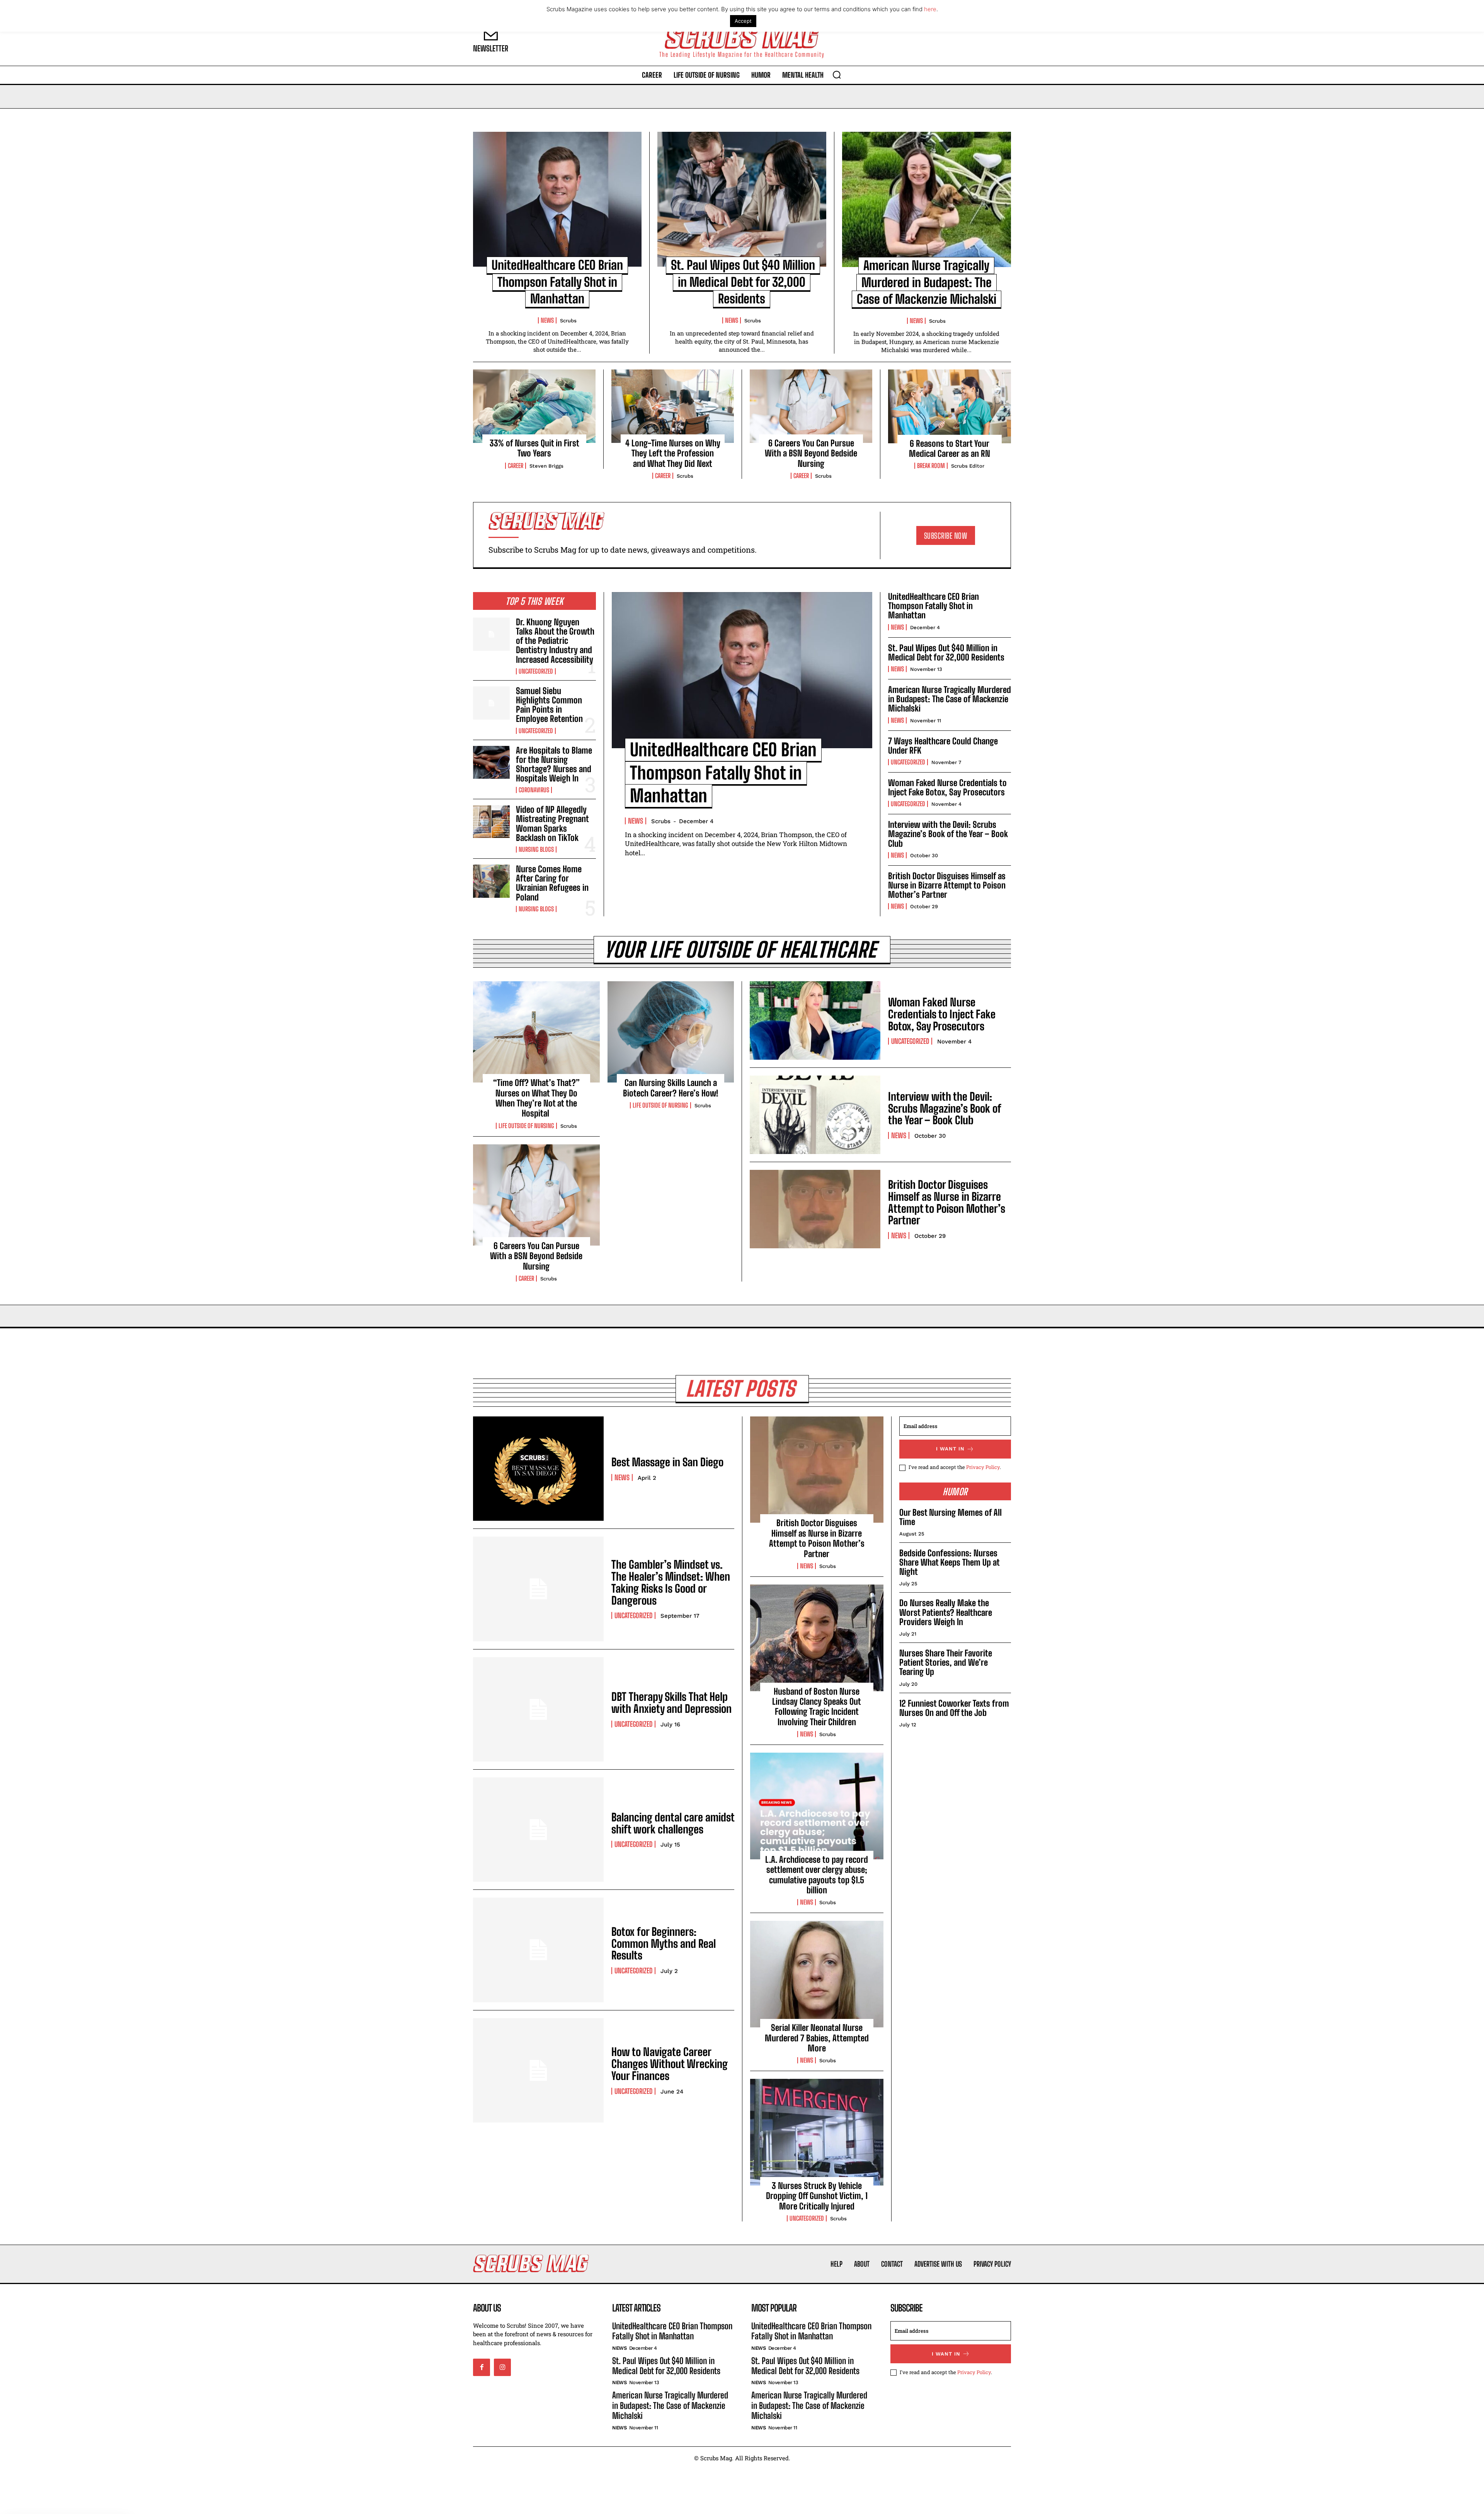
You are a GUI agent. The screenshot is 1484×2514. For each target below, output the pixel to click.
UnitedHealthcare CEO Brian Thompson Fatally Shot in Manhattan (557, 282)
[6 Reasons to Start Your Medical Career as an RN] (950, 406)
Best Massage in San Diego (667, 1462)
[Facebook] (482, 2368)
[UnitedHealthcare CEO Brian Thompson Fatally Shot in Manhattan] (557, 199)
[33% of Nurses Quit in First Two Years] (534, 406)
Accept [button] (743, 21)
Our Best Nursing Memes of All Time (950, 1517)
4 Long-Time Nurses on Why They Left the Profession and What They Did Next (673, 453)
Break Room (931, 466)
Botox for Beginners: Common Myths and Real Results (664, 1944)
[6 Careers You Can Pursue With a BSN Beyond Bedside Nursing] (811, 406)
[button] (837, 75)
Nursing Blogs (536, 849)
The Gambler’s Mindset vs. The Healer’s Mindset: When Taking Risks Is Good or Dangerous (671, 1582)
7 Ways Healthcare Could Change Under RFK (943, 746)
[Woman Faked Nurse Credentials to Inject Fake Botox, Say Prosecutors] (815, 1020)
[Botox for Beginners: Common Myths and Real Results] (538, 1950)
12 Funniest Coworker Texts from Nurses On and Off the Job (954, 1708)
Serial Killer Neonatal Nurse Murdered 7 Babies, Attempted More (817, 2038)
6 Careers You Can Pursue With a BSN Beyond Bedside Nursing (811, 453)
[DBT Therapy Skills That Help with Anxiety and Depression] (538, 1709)
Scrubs (568, 321)
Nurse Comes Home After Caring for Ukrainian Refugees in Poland (552, 883)
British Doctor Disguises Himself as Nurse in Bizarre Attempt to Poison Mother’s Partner (947, 885)
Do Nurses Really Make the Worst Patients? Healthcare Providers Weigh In (946, 1612)
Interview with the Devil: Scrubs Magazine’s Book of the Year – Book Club (948, 834)
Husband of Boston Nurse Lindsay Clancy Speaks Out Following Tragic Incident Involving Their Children (817, 1707)
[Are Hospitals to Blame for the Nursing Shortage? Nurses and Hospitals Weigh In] (491, 763)
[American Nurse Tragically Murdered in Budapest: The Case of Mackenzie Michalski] (927, 199)
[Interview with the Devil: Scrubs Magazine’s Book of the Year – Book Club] (815, 1115)
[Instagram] (502, 2368)
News (547, 320)
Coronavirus (534, 790)
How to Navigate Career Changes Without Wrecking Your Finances (670, 2064)
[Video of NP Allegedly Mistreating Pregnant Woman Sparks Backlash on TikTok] (491, 822)
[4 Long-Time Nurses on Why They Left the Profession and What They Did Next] (673, 406)
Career (516, 466)
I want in (950, 1449)
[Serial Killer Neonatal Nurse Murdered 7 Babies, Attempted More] (817, 1974)
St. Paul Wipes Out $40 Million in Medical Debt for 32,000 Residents (743, 282)
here (930, 9)
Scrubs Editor (968, 466)
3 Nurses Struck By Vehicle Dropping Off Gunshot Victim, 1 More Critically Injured (817, 2196)
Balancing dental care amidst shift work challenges (673, 1823)
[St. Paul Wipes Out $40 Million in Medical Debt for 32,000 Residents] (742, 199)
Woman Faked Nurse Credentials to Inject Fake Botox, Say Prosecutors (947, 787)
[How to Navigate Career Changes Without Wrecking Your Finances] (538, 2070)
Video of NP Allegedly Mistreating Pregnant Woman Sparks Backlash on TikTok (552, 824)
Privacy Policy (983, 1467)
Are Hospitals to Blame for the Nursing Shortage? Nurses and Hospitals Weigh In (554, 764)
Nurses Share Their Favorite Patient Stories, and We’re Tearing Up (946, 1662)
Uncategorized (536, 671)
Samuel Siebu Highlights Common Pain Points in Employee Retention (549, 705)
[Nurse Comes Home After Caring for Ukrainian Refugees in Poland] (491, 881)
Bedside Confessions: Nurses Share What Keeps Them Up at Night (949, 1562)
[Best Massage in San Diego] (538, 1469)
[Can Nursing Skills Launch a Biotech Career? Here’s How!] (671, 1032)
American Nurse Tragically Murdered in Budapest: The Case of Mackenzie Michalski (927, 282)
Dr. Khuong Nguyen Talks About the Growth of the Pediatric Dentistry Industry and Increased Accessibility (555, 641)
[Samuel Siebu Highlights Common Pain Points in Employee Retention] (491, 703)
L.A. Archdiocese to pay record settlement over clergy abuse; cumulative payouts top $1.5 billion (817, 1875)
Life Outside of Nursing (526, 1126)
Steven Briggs (546, 466)
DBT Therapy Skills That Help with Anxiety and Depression (671, 1703)
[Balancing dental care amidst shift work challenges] (538, 1830)
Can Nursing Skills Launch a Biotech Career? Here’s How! (671, 1088)
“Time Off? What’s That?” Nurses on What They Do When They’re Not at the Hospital (536, 1098)
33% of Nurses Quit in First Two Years (534, 448)
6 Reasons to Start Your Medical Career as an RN (950, 449)
